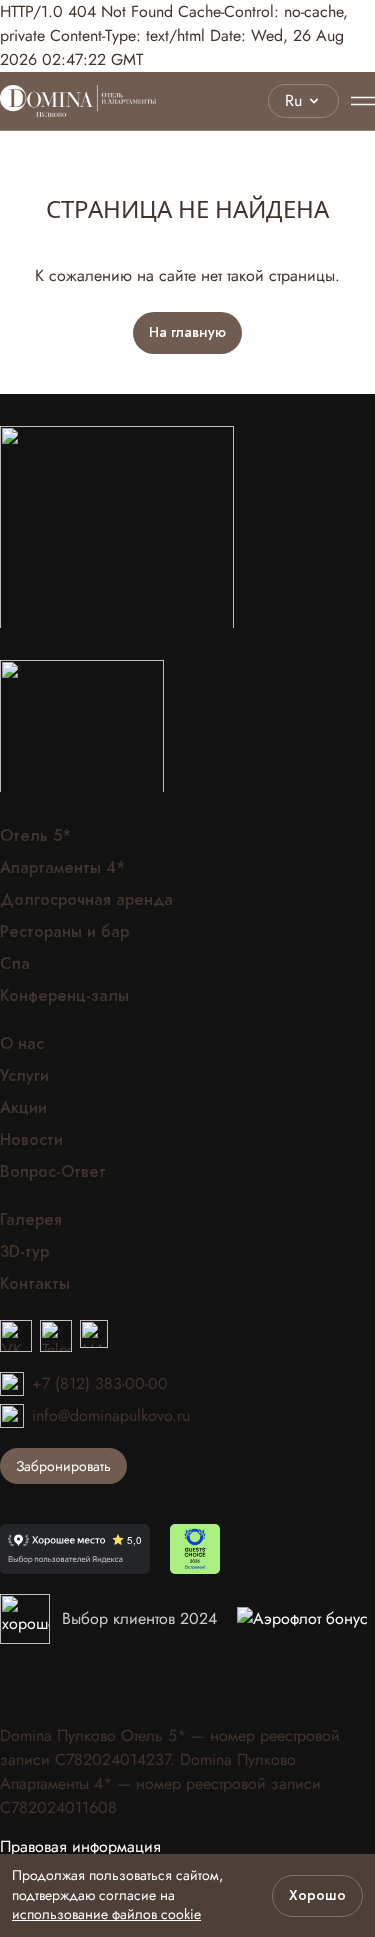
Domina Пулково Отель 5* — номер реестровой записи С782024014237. (170, 1747)
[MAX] (94, 1336)
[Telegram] (56, 1336)
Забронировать (63, 1466)
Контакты (35, 1284)
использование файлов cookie (106, 1914)
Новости (31, 1140)
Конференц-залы (64, 996)
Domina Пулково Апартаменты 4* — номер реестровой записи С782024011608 (160, 1783)
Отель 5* (35, 836)
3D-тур (24, 1252)
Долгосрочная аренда (86, 900)
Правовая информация (80, 1847)
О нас (22, 1044)
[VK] (16, 1336)
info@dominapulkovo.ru (111, 1415)
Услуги (24, 1076)
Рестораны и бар (64, 932)
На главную (187, 332)
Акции (23, 1108)
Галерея (31, 1220)
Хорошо (317, 1895)
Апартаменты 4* (62, 868)
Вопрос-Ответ (53, 1172)
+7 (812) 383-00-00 (100, 1383)
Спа (15, 964)
